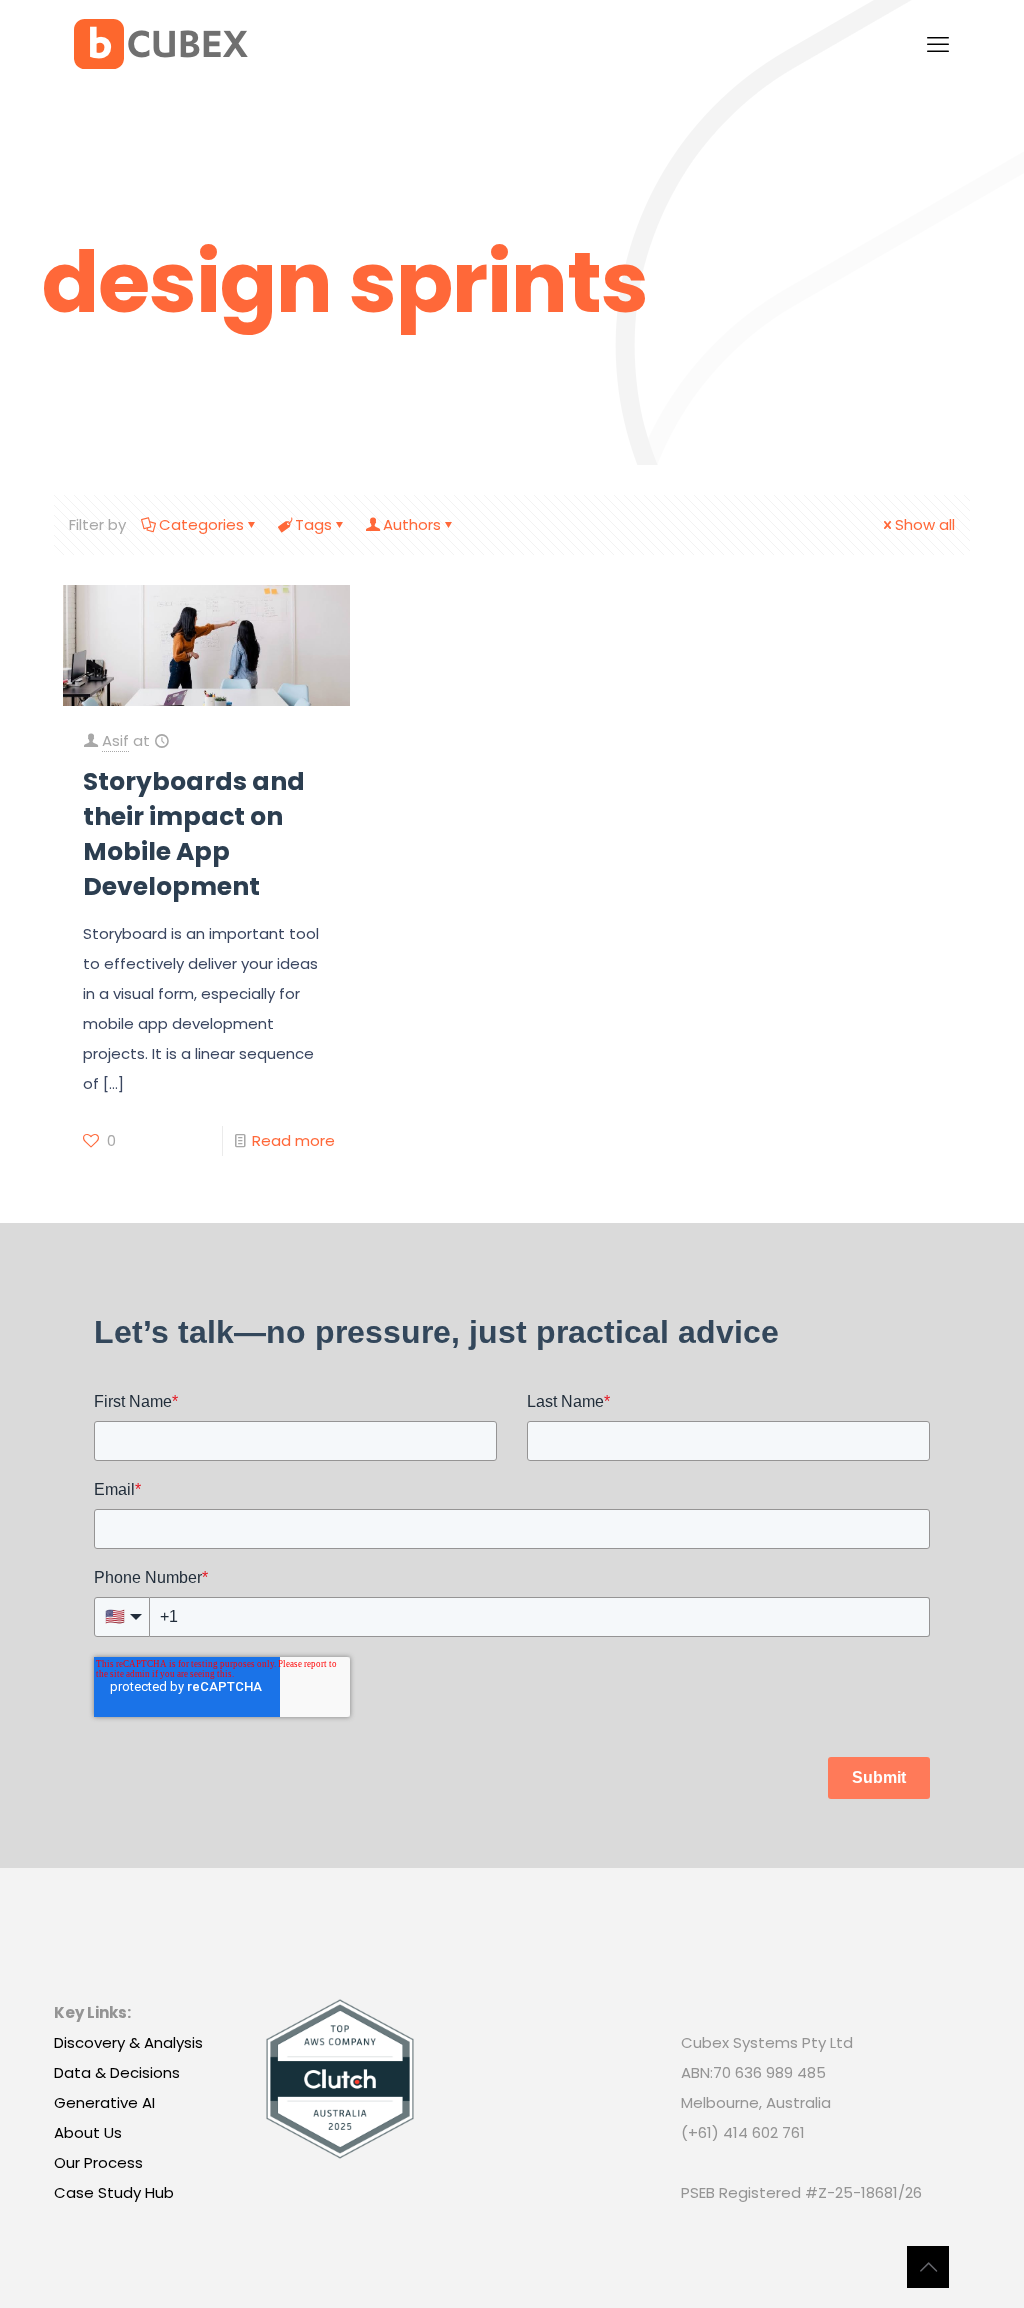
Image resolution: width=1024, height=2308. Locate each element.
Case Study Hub (114, 2192)
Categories (201, 524)
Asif (115, 740)
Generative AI (104, 2102)
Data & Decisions (117, 2072)
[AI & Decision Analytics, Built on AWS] (161, 45)
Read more (293, 1140)
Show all (925, 524)
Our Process (98, 2162)
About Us (88, 2132)
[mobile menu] (938, 45)
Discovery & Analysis (128, 2042)
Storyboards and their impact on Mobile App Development (194, 834)
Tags (313, 524)
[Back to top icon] (928, 2267)
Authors (412, 524)
